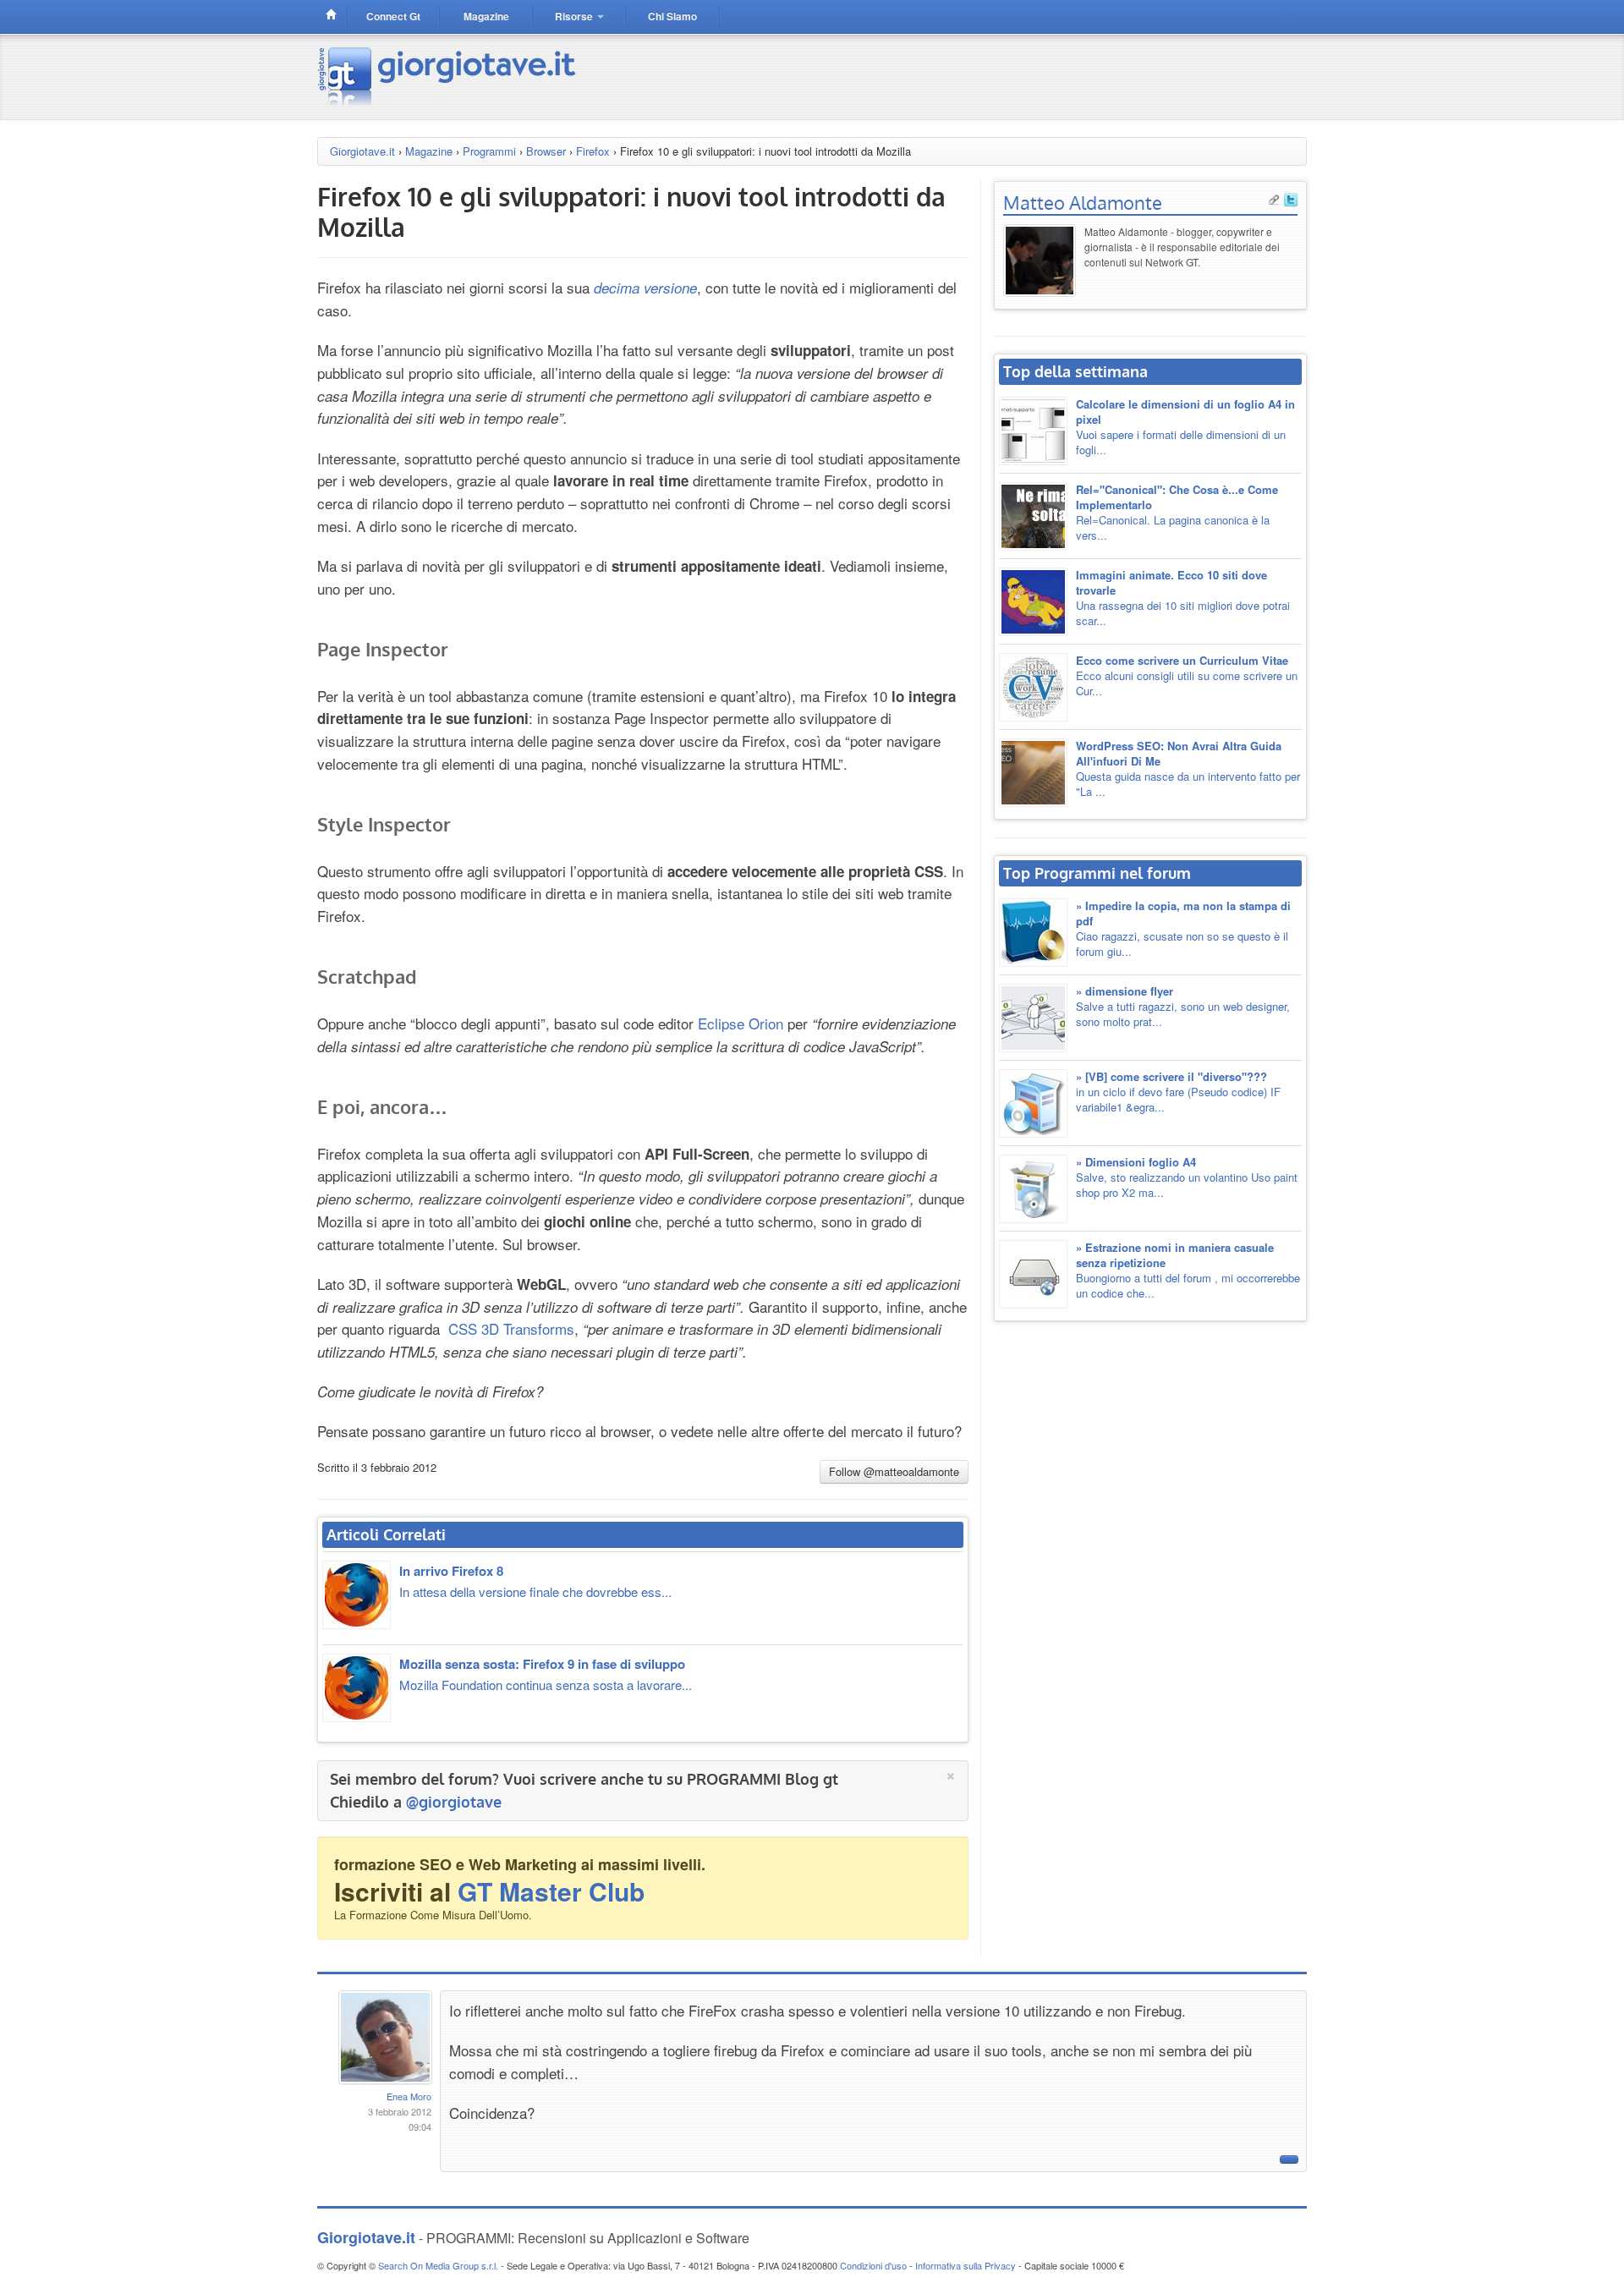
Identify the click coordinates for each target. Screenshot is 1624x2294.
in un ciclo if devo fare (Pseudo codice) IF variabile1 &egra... (1178, 1092)
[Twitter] (1291, 198)
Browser (546, 151)
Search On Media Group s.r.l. (438, 2265)
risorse (575, 16)
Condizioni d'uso (873, 2265)
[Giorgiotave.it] (449, 75)
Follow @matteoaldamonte (894, 1471)
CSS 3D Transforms (511, 1328)
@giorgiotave (454, 1802)
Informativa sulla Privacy (966, 2265)
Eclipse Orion (741, 1023)
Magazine (429, 151)
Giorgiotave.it (362, 151)
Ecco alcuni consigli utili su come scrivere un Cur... (1187, 675)
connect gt (393, 16)
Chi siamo (672, 16)
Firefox (593, 151)
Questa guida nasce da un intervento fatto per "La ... (1188, 768)
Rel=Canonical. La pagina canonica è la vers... (1177, 512)
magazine (486, 16)
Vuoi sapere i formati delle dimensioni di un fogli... (1185, 427)
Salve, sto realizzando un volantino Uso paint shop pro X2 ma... (1187, 1177)
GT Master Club (551, 1891)
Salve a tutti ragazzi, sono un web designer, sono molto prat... (1183, 1006)
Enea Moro (409, 2096)
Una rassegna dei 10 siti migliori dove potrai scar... (1183, 598)
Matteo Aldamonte (1083, 202)
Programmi (489, 151)
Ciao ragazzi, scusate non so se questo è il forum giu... (1183, 928)
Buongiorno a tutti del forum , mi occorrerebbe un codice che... (1188, 1270)
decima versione (645, 288)
